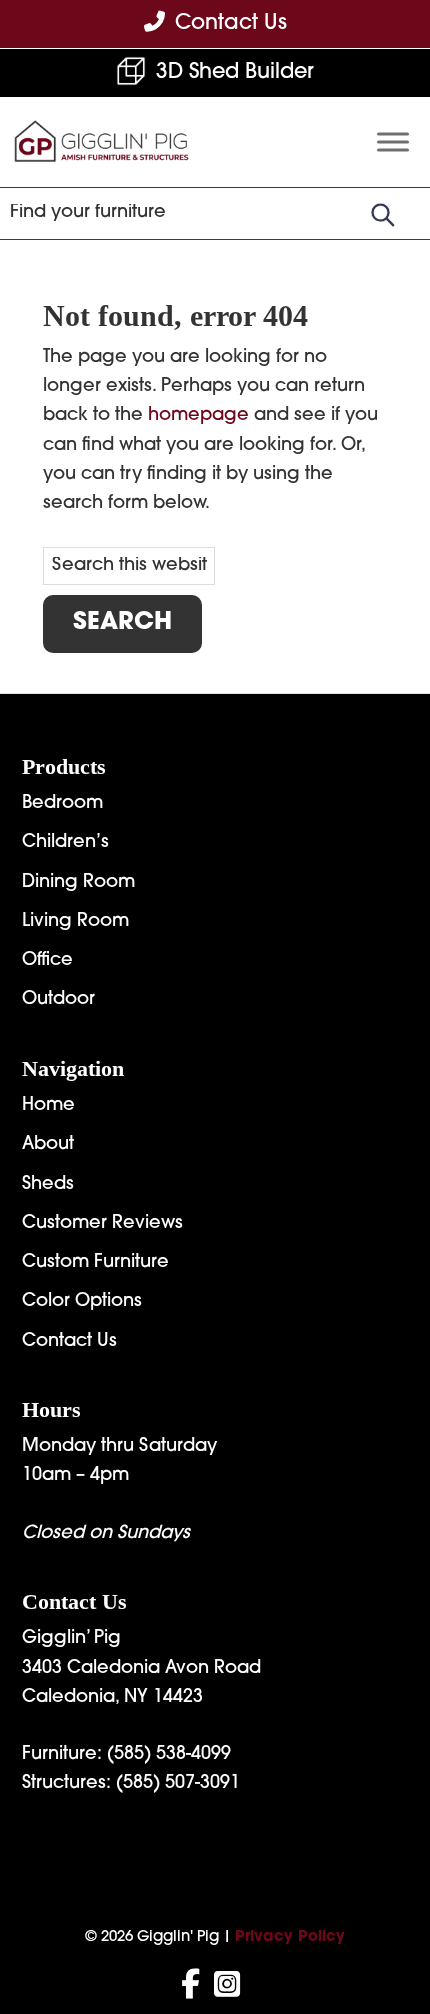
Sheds (48, 1185)
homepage (198, 416)
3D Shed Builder (235, 72)
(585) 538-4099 (169, 1755)
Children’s (65, 843)
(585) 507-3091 (178, 1784)
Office (47, 961)
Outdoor (58, 1000)
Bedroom (62, 804)
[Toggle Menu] (393, 142)
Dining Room (78, 883)
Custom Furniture (95, 1263)
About (48, 1145)
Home (48, 1106)
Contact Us (69, 1342)
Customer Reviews (102, 1224)
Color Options (82, 1302)
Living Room (75, 922)
